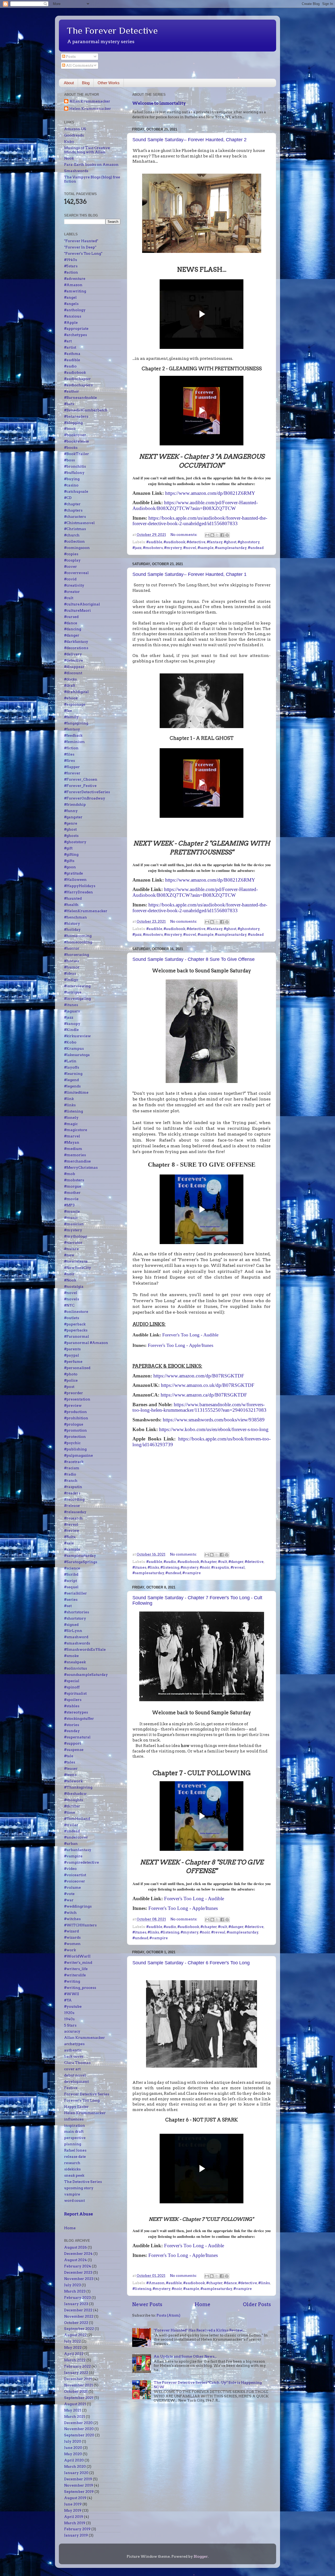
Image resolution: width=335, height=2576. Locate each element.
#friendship (75, 804)
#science (72, 1568)
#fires (69, 761)
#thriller (72, 1806)
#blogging (73, 423)
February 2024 (78, 2266)
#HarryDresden (79, 892)
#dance (230, 2283)
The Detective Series (83, 2182)
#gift (68, 848)
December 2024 (78, 2254)
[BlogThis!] (212, 535)
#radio (70, 1474)
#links (153, 1567)
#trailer (71, 1825)
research (72, 2163)
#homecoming (78, 936)
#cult (223, 1562)
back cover (74, 2056)
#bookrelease (77, 441)
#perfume (73, 1361)
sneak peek (74, 2175)
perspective (75, 2138)
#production (76, 1412)
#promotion (76, 1430)
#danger (236, 1562)
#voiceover (75, 1881)
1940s (69, 2019)
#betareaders (76, 416)
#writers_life (76, 1969)
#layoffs (72, 1067)
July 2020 (73, 2441)
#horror (72, 948)
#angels (71, 304)
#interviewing (77, 986)
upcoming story (79, 2188)
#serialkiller (76, 1593)
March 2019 (75, 2523)
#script (71, 1581)
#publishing (75, 1449)
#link (69, 1099)
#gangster (73, 817)
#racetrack (74, 1462)
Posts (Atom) (168, 2315)
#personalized (77, 1368)
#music (71, 1218)
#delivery (73, 654)
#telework (73, 1781)
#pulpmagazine (79, 1455)
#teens (70, 1775)
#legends (72, 1086)
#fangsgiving (76, 723)
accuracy (72, 2031)
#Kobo (70, 1042)
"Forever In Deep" (80, 247)
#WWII (72, 1994)
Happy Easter (76, 2107)
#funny (71, 811)
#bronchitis (75, 466)
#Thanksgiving (78, 1787)
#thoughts (74, 1800)
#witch (70, 1913)
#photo (71, 1374)
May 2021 (73, 2410)
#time (70, 1812)
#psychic (72, 1443)
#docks (70, 679)
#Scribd (71, 1574)
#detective (196, 542)
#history (72, 923)
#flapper (72, 767)
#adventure (75, 279)
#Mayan (72, 1142)
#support (72, 1743)
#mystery (173, 548)
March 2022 (75, 2360)
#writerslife (75, 1975)
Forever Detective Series (87, 2094)
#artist (70, 347)
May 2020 (73, 2454)
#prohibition (76, 1418)
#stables (72, 1706)
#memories (75, 1155)
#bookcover (75, 435)
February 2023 (77, 2297)
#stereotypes (76, 1712)
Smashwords (76, 171)
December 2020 (78, 2423)
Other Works (109, 83)
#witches (72, 1919)
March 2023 (75, 2291)
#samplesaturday (231, 548)
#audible (154, 542)
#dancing (73, 629)
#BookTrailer (77, 454)
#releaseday (75, 1512)
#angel (70, 297)
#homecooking (78, 942)
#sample (206, 548)
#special (72, 1681)
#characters (75, 517)
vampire (72, 2194)
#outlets (72, 1318)
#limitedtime (76, 1092)
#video (70, 1869)
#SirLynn (73, 1631)
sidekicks (72, 2169)
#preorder (74, 1393)
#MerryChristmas (81, 1167)
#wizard (71, 1931)
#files (69, 754)
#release (72, 1506)
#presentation (77, 1399)
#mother (72, 1193)
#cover (71, 566)
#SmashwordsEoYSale (85, 1649)
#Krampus (74, 1048)
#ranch (71, 1480)
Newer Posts (147, 2304)
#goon (70, 867)
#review (72, 1530)
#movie (71, 1199)
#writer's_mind (78, 1962)
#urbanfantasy (78, 1850)
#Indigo (71, 980)
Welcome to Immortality (159, 103)
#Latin (70, 1061)
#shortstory (75, 1618)
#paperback (75, 1324)
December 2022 (78, 2310)
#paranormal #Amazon (86, 1343)
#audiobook (174, 542)
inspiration (75, 2125)
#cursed (71, 617)
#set (68, 1606)
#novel (190, 548)
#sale (69, 1543)
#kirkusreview (77, 1036)
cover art (72, 2069)
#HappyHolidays (80, 886)
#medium (73, 1149)
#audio (170, 1562)
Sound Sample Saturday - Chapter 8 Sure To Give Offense (194, 959)
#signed (71, 1625)
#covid (70, 579)
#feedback (73, 735)
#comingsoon (77, 548)
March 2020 (75, 2466)
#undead (256, 548)
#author (72, 391)
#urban (71, 1843)
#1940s (71, 260)
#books (71, 447)
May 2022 (73, 2347)
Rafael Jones (75, 2150)
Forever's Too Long (82, 2100)
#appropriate (76, 328)
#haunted (73, 898)
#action (71, 272)
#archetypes (76, 335)
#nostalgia (74, 1286)
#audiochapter (77, 379)
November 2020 (79, 2429)
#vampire (192, 1573)
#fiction (71, 748)
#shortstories (77, 1612)
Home (203, 2304)
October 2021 (76, 2391)
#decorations (76, 648)
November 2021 (79, 2385)
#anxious (73, 316)
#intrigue (73, 992)
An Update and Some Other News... (185, 2356)
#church (72, 535)
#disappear (74, 667)
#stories (72, 1725)
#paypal (72, 1355)
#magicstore (76, 1130)
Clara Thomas (77, 2063)
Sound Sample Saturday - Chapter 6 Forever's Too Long (191, 1963)
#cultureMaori (77, 610)
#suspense (74, 1750)
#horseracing (77, 955)
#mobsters (153, 548)
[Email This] (207, 535)
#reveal (238, 1567)
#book (70, 429)
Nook (69, 158)
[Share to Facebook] (222, 535)
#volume (72, 1887)
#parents (72, 1349)
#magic (71, 1124)
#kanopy (72, 1024)
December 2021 (78, 2379)
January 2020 (76, 2473)
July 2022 (72, 2341)
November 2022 (79, 2316)
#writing (72, 1981)
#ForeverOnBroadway (85, 798)
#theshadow (75, 1794)
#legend (71, 1080)
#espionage (75, 704)
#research (73, 1518)
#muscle (72, 1211)
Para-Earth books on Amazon (91, 164)
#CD (68, 498)
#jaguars (72, 1011)
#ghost (230, 542)
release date (75, 2157)
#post (69, 1387)
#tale (69, 1756)
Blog (86, 83)
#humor (72, 967)
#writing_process (80, 1988)
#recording (74, 1499)
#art (68, 341)
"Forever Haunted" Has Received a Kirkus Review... (199, 2330)
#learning (73, 1074)
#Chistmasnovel (79, 523)
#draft (70, 685)
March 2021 (75, 2416)
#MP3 (69, 1205)
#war (69, 1900)
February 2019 (77, 2529)
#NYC (69, 1305)
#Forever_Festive (80, 786)
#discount (73, 673)
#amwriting (75, 291)
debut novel (75, 2075)
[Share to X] (217, 535)
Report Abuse (79, 2214)
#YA (68, 2000)
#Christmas (75, 529)
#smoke (71, 1656)
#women (72, 1944)
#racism (72, 1468)
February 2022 (77, 2366)
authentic (73, 2050)
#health (71, 905)
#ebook (71, 698)
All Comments (79, 65)
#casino (71, 485)
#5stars (71, 266)
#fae (68, 711)
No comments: (184, 535)
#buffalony (74, 473)
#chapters (73, 510)
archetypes (74, 2044)
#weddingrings (78, 1906)
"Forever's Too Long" (83, 253)
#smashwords (77, 1643)
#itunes (139, 1567)
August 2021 (75, 2404)
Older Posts (257, 2304)
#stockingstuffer (79, 1718)
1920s (69, 2013)
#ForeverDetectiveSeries (87, 792)
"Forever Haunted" (81, 241)
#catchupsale (76, 491)
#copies (71, 554)
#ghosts (71, 836)
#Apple (71, 322)
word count (74, 2200)
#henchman (76, 917)
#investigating (77, 998)
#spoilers (73, 1700)
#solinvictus (76, 1668)
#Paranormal (77, 1336)
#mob (70, 1174)
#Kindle (71, 1030)
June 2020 (73, 2448)
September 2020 (79, 2435)
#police (71, 1380)
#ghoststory (249, 542)
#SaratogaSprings (81, 1562)
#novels (72, 1299)
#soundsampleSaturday (86, 1675)
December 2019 (78, 2479)
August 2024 (76, 2260)
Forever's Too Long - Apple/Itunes (181, 1345)
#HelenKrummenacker (86, 911)
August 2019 (75, 2498)
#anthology (75, 310)
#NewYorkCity (78, 1268)
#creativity (74, 585)
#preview (73, 1405)
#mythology (76, 1236)
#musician (74, 1224)
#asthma (72, 354)
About (69, 83)
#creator (72, 592)
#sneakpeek (75, 1662)
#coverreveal (76, 573)
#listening (170, 1567)
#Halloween (75, 880)
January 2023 (76, 2304)
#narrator (73, 1242)
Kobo (69, 141)
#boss (69, 460)
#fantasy (215, 542)
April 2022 (74, 2354)
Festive (71, 2088)
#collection (74, 541)
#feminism (74, 742)
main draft (74, 2131)
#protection (75, 1437)
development (76, 2081)
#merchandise (77, 1161)
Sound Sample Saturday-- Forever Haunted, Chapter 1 (189, 574)
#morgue (73, 1186)
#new (69, 1255)
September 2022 (79, 2329)
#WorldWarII (77, 1956)
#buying (72, 479)
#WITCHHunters (80, 1925)
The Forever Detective (112, 31)
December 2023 (78, 2272)
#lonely (71, 1117)
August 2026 (76, 2247)
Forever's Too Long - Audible (190, 1335)
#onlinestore (76, 1312)
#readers (72, 1493)
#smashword (76, 1637)
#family (71, 717)
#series (71, 1599)
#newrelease (76, 1261)
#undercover (76, 1837)
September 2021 (79, 2398)
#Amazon (155, 2283)
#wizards (72, 1937)
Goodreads (74, 135)
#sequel (71, 1587)
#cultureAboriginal (82, 604)
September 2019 (79, 2492)
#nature (71, 1249)
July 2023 (72, 2285)
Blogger (201, 2556)
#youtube (73, 2006)
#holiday (72, 929)
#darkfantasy (76, 642)
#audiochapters (78, 385)
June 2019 (73, 2504)
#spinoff (72, 1687)
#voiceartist (75, 1875)
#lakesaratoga (77, 1055)
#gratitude (74, 873)
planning (73, 2144)
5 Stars (70, 2025)
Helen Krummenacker (90, 109)
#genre (71, 823)
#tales (70, 1762)
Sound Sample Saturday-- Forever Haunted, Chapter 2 (189, 140)
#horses (72, 961)
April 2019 (74, 2517)
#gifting (71, 854)
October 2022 (76, 2323)
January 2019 (76, 2535)
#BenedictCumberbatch (86, 410)
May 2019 (73, 2510)
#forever (72, 773)
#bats (69, 404)
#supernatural (77, 1737)
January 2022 (76, 2373)
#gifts (69, 861)
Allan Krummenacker (90, 101)
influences (74, 2119)
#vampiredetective (82, 1862)
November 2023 (79, 2279)
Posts (70, 56)
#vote (69, 1894)
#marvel (72, 1136)
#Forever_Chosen (81, 779)
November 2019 (79, 2485)
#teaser (71, 1768)
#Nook (70, 1280)
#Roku (70, 1537)
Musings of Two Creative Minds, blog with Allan (87, 150)
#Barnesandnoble (80, 398)
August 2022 (75, 2335)
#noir (205, 1567)
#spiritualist (75, 1693)
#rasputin (220, 1567)
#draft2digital (76, 692)
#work (70, 1950)
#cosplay (72, 560)
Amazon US (75, 129)
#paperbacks (76, 1330)
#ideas (70, 973)
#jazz (137, 548)
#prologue (74, 1424)
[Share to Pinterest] (227, 535)
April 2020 (74, 2460)
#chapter (209, 1562)
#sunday (72, 1731)
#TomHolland (77, 1819)
